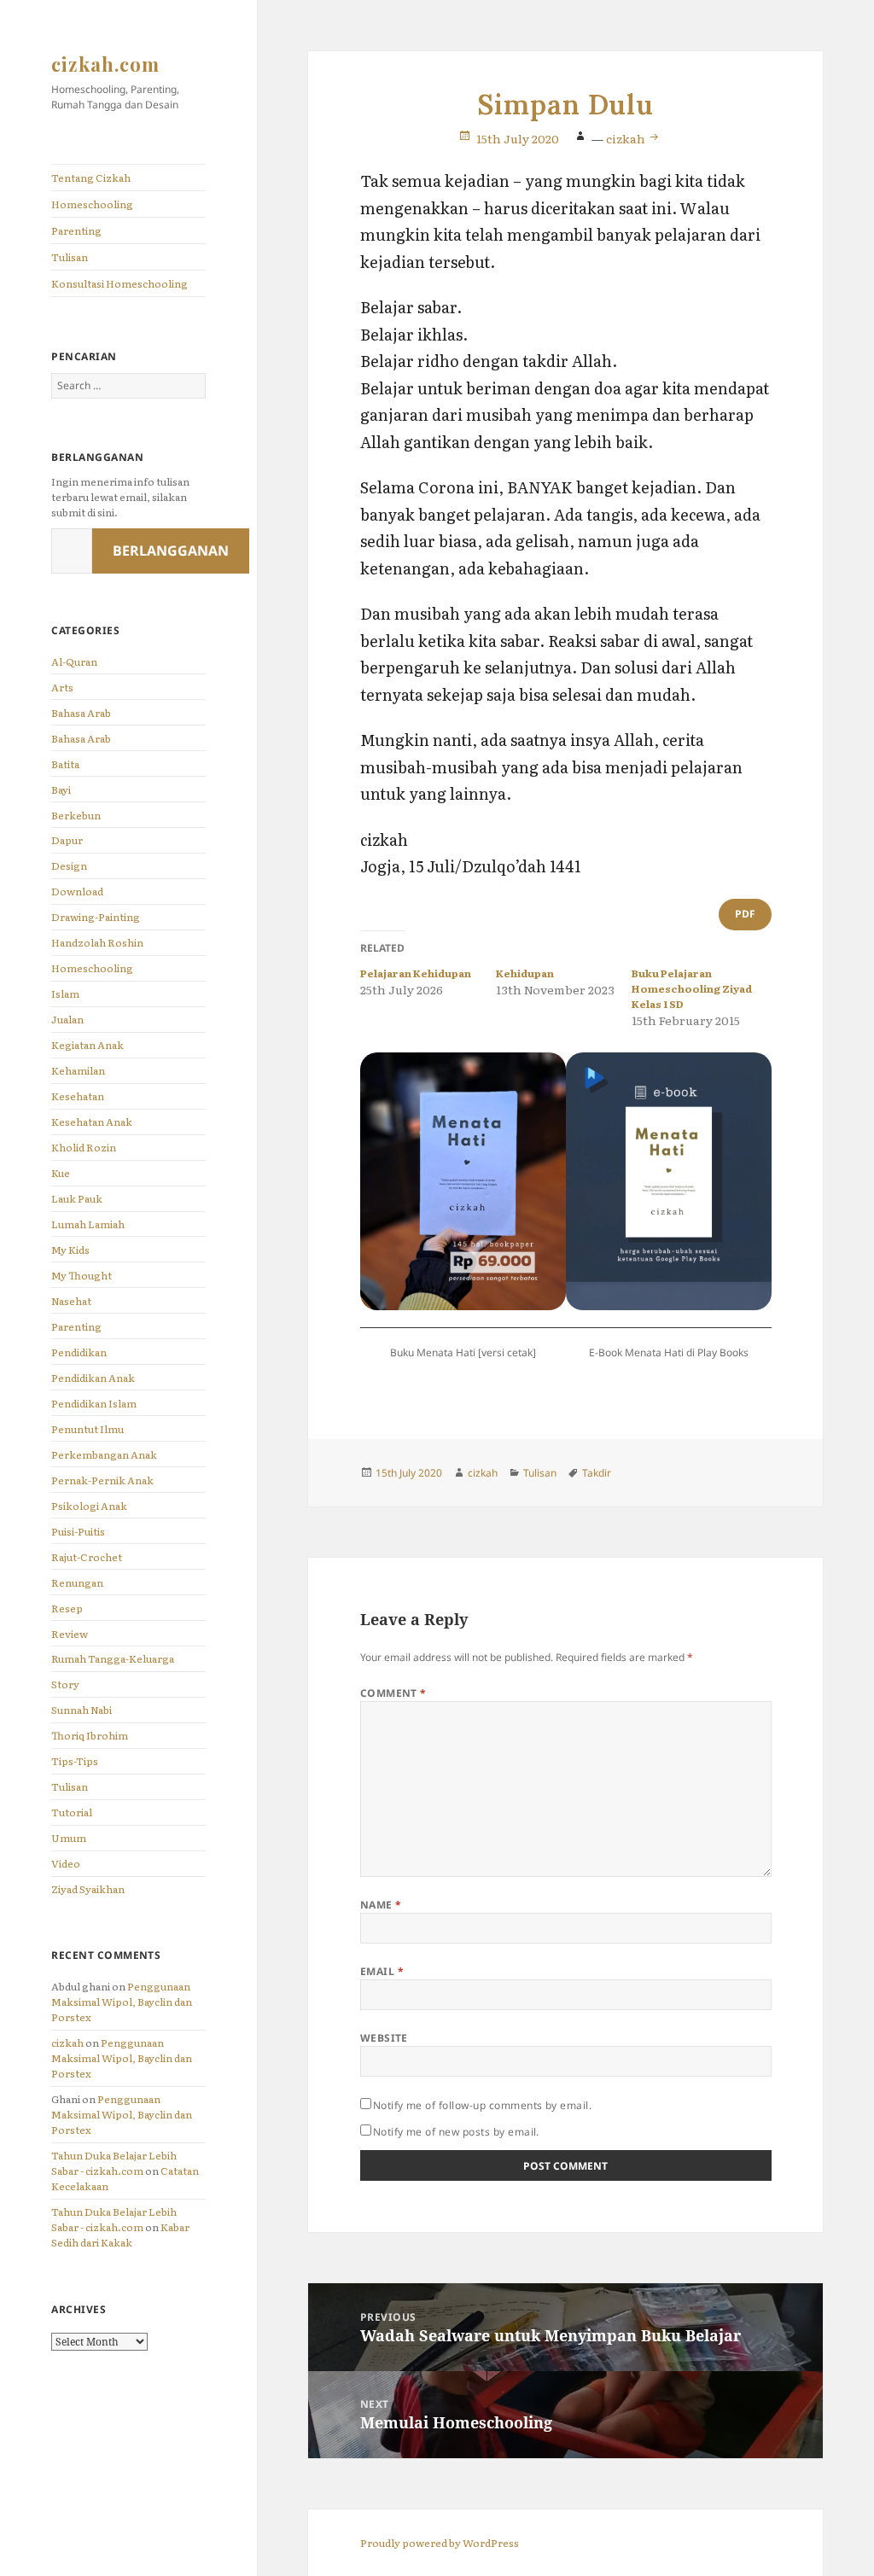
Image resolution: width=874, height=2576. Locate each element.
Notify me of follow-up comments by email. (483, 2105)
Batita (65, 764)
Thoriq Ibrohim (90, 1735)
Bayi (61, 790)
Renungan (77, 1582)
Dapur (67, 840)
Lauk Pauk (77, 1198)
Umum (69, 1838)
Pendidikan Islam (94, 1403)
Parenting (76, 230)
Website (384, 2038)
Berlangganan (171, 551)
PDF (745, 914)
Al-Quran (74, 661)
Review (70, 1634)
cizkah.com (105, 64)
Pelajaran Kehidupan (416, 973)
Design (69, 865)
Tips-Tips (75, 1761)
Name (381, 1905)
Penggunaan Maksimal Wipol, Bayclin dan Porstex (122, 2002)
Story (65, 1684)
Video (66, 1863)
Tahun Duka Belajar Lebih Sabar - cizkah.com (114, 2163)
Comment (393, 1693)
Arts (62, 687)
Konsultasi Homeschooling (119, 283)
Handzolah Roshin (97, 942)
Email (382, 1971)
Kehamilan (78, 1070)
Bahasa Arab (81, 713)
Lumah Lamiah (88, 1224)
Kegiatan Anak (87, 1045)
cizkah (67, 2043)
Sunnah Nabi (82, 1710)
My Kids (70, 1250)
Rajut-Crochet (87, 1557)
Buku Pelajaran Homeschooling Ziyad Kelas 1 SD (692, 988)
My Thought (82, 1275)
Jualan (67, 1019)
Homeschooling (92, 204)
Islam (65, 994)
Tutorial (72, 1812)
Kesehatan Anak (92, 1122)
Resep (67, 1608)
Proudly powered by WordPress (440, 2543)
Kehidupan (525, 973)
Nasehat (71, 1301)
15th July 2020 (518, 138)
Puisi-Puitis (78, 1531)
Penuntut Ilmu (87, 1429)
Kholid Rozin (84, 1147)
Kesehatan (78, 1096)
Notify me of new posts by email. (456, 2132)
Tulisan (70, 257)
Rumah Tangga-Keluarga (113, 1658)
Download (77, 891)
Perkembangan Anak (104, 1454)
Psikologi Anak (89, 1506)
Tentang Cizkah (91, 178)
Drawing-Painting (96, 917)
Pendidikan (79, 1352)
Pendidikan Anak (93, 1378)
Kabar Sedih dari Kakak (120, 2235)
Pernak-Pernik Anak (102, 1480)
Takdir (597, 1473)
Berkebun (76, 815)
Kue (61, 1173)
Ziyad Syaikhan (88, 1889)
